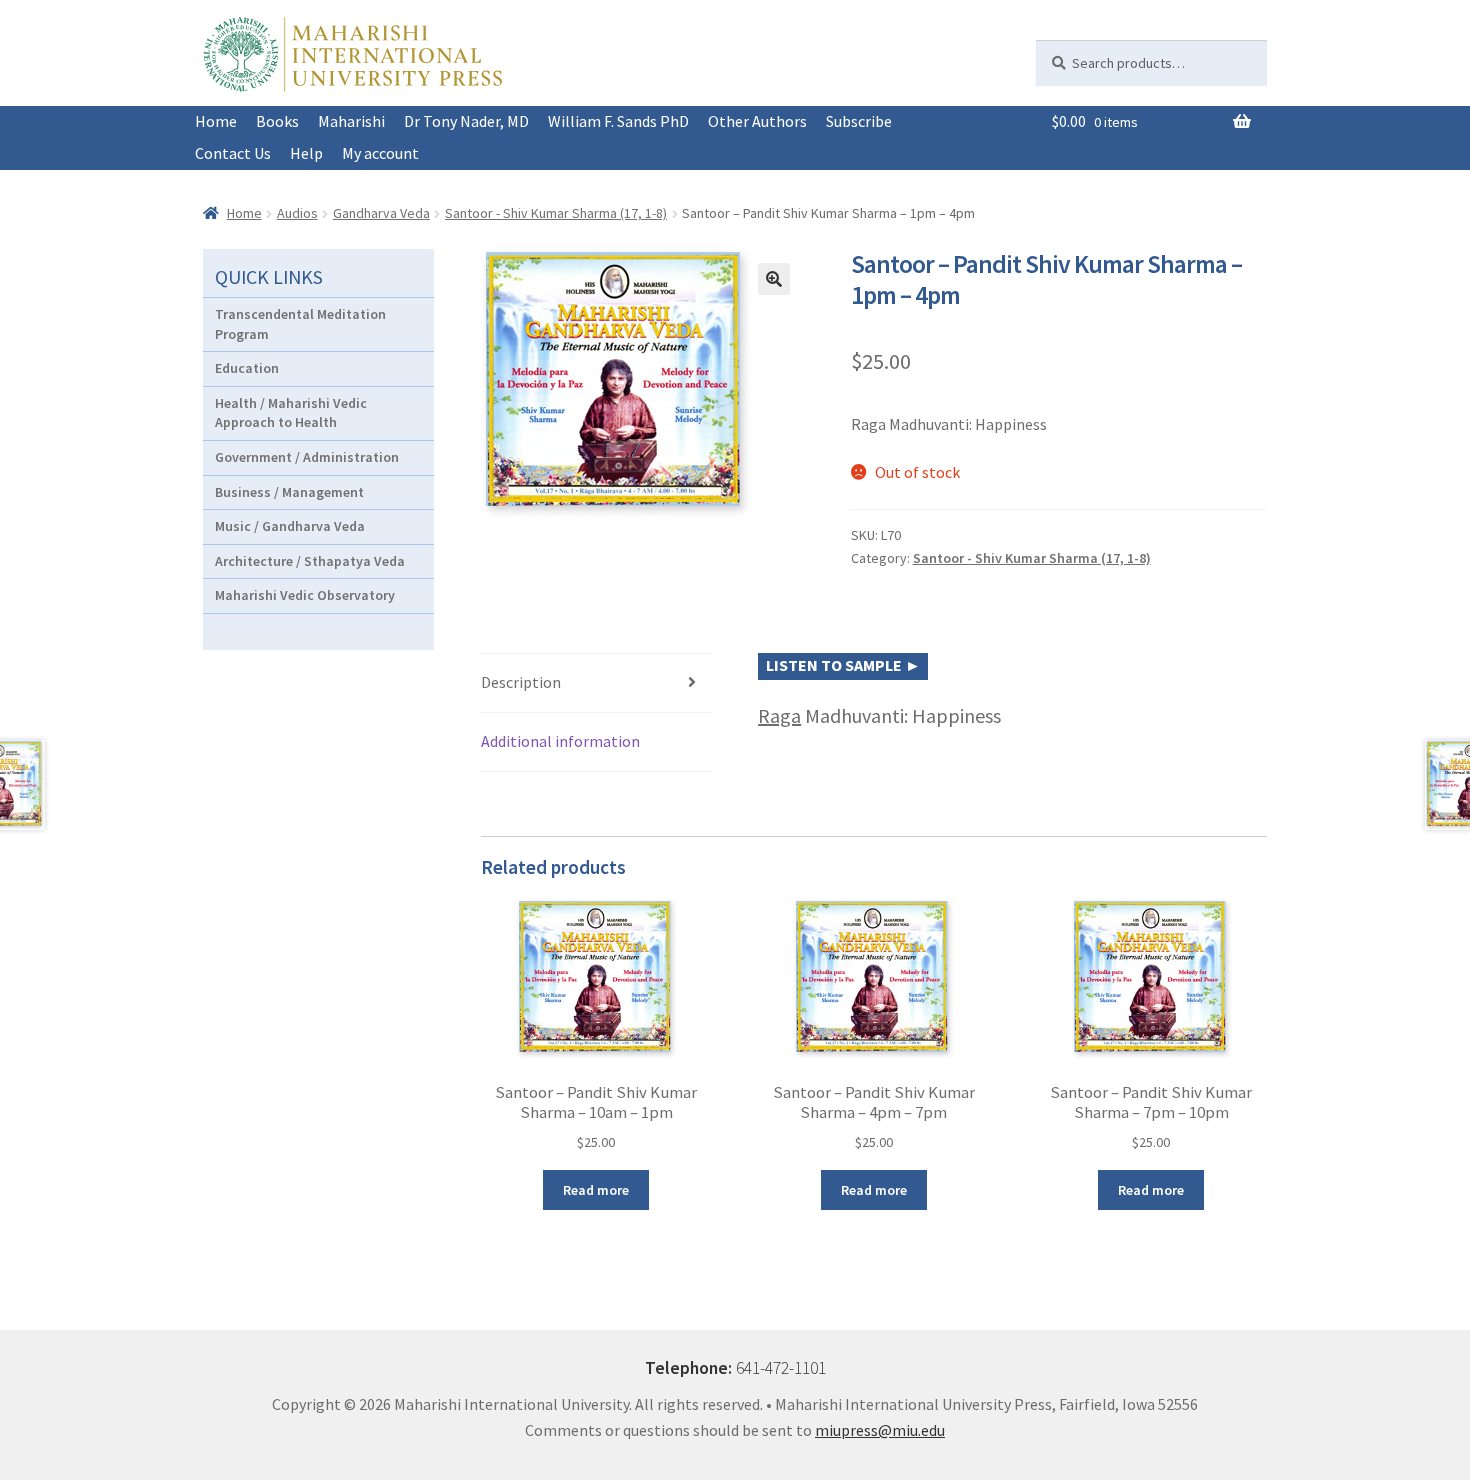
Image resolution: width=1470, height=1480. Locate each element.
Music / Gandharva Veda (290, 526)
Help (306, 153)
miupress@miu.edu (880, 1430)
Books (277, 121)
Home (216, 121)
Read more (596, 1190)
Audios (297, 213)
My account (380, 153)
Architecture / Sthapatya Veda (310, 561)
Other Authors (757, 121)
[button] (774, 279)
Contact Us (233, 153)
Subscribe (859, 121)
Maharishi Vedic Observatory (305, 595)
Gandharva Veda (381, 213)
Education (247, 368)
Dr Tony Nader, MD (466, 121)
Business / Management (289, 492)
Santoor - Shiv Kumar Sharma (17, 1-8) (556, 213)
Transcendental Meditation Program (300, 324)
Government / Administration (307, 457)
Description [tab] (521, 682)
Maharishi (351, 121)
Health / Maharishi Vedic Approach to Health (291, 413)
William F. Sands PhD (618, 121)
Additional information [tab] (560, 741)
